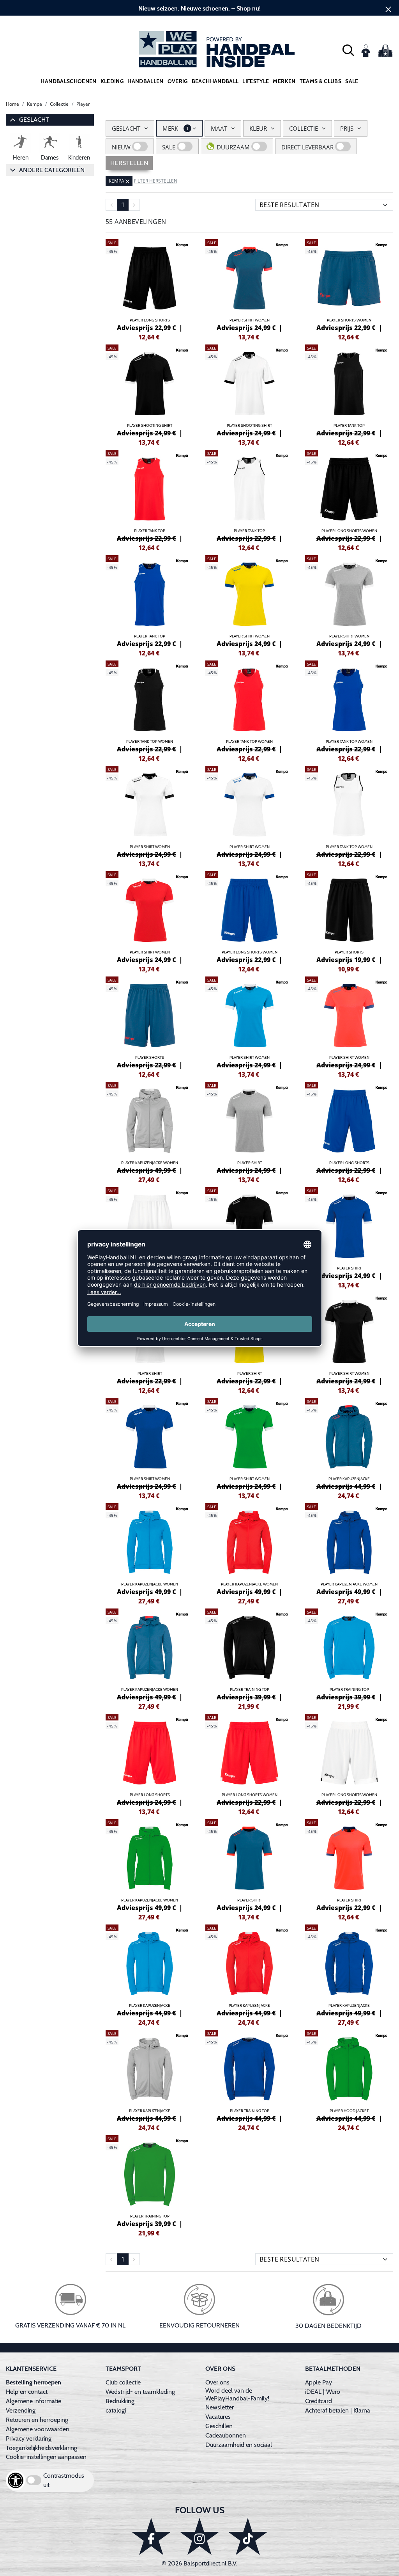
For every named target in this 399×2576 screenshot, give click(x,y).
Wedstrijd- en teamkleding (140, 2392)
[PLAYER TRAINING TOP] (249, 1653)
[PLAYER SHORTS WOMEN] (349, 284)
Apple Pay (319, 2382)
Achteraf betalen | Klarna (338, 2410)
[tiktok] (248, 2536)
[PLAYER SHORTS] (349, 916)
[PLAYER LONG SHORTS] (150, 284)
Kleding (112, 81)
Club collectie (123, 2382)
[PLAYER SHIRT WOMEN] (249, 284)
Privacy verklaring (29, 2438)
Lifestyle (256, 81)
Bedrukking (120, 2401)
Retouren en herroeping (37, 2420)
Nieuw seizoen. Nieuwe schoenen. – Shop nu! (199, 8)
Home (12, 104)
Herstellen (129, 163)
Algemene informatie (34, 2401)
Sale (352, 81)
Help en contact (27, 2392)
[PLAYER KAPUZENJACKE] (349, 1443)
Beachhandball (215, 81)
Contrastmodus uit (64, 2480)
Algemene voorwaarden (38, 2429)
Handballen (146, 81)
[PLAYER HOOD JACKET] (349, 2075)
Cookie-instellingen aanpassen (46, 2457)
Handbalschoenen (68, 81)
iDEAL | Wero (323, 2392)
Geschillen (219, 2426)
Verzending (21, 2410)
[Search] (348, 49)
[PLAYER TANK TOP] (349, 389)
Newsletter (220, 2407)
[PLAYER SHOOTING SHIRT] (150, 389)
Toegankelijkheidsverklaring (41, 2448)
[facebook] (151, 2536)
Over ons (217, 2382)
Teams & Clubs (321, 81)
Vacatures (218, 2417)
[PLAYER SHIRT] (249, 1127)
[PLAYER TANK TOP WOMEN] (150, 705)
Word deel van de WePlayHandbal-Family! (237, 2394)
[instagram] (199, 2536)
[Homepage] (199, 49)
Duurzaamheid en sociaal (239, 2445)
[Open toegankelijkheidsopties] (16, 2480)
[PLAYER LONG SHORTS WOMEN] (349, 495)
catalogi (116, 2410)
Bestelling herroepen (34, 2382)
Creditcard (319, 2401)
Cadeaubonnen (226, 2435)
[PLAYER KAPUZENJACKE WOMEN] (150, 1127)
